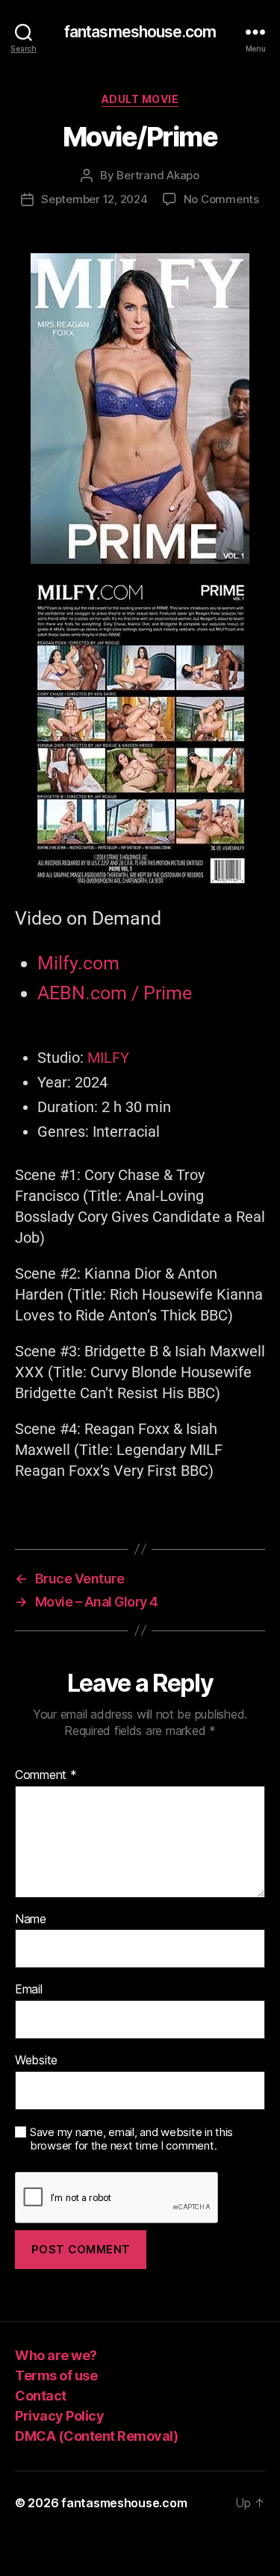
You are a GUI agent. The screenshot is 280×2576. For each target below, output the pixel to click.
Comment (46, 1775)
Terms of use (56, 2375)
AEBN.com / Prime (115, 993)
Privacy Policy (59, 2416)
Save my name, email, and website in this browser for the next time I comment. (131, 2139)
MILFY (108, 1058)
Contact (41, 2396)
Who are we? (56, 2355)
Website (36, 2061)
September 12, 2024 (94, 199)
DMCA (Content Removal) (96, 2436)
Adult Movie (140, 99)
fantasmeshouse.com (140, 32)
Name (31, 1919)
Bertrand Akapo (158, 175)
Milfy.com (78, 963)
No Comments (221, 199)
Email (29, 1990)
